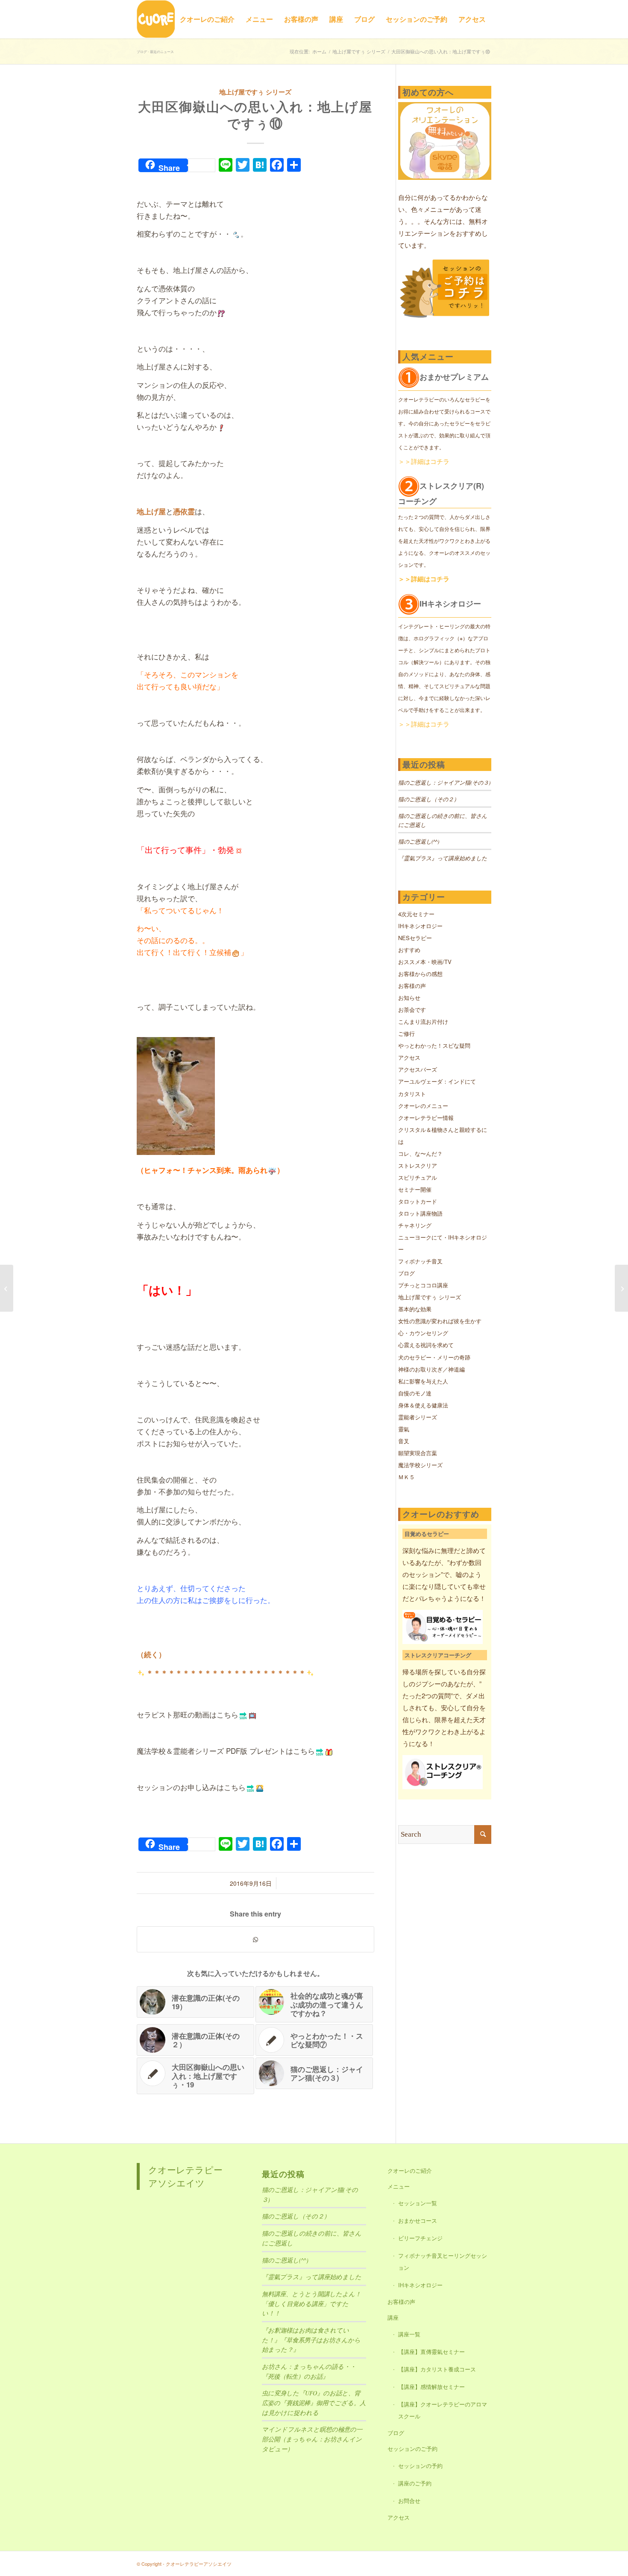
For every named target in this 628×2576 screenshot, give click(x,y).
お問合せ (409, 2501)
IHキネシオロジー (420, 926)
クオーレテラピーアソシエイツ (185, 2176)
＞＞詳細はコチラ (424, 461)
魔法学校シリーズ (420, 1465)
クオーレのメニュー (423, 1106)
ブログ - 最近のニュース (155, 51)
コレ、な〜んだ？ (420, 1153)
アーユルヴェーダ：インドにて (437, 1081)
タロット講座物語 (420, 1213)
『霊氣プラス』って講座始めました (443, 858)
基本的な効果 (415, 1309)
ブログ (406, 1273)
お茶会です (412, 1010)
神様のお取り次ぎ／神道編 (431, 1369)
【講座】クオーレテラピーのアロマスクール (443, 2410)
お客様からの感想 (420, 974)
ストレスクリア (418, 1165)
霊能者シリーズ (418, 1417)
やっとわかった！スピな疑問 (434, 1045)
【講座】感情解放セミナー (431, 2387)
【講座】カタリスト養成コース (437, 2369)
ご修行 (406, 1033)
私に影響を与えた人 (423, 1381)
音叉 (404, 1441)
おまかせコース (418, 2220)
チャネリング (415, 1225)
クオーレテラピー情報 (426, 1118)
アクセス (409, 1057)
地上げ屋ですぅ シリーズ (255, 92)
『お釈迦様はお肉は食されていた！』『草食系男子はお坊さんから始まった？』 (311, 2340)
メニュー (399, 2186)
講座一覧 (409, 2334)
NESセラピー (415, 938)
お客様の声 (412, 986)
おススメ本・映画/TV (425, 962)
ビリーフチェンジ (420, 2238)
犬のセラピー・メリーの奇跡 (434, 1357)
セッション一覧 (418, 2203)
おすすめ (409, 950)
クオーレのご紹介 (410, 2170)
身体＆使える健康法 (423, 1405)
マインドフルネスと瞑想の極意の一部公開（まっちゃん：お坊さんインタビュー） (312, 2439)
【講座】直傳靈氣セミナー (431, 2352)
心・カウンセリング (423, 1333)
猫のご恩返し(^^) (419, 841)
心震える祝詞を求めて (426, 1345)
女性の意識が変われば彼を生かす (440, 1321)
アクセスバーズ (418, 1069)
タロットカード (418, 1201)
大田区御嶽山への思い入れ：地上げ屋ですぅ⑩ (255, 114)
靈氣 (404, 1429)
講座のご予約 (415, 2483)
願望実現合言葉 (418, 1453)
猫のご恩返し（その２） (429, 799)
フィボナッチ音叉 (420, 1261)
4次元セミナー (416, 914)
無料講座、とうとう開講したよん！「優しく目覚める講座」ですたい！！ (311, 2303)
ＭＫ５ (406, 1477)
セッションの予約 (420, 2466)
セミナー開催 (415, 1189)
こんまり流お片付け (423, 1021)
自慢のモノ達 (415, 1393)
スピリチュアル (418, 1177)
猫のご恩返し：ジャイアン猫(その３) (444, 782)
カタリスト (412, 1094)
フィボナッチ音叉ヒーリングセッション (443, 2261)
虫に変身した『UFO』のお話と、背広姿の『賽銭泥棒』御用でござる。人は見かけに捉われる (314, 2403)
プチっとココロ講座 (423, 1285)
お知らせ (409, 998)
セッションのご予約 (412, 2449)
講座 (393, 2317)
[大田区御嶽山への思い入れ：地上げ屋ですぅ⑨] (7, 1288)
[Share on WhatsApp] (255, 1939)
